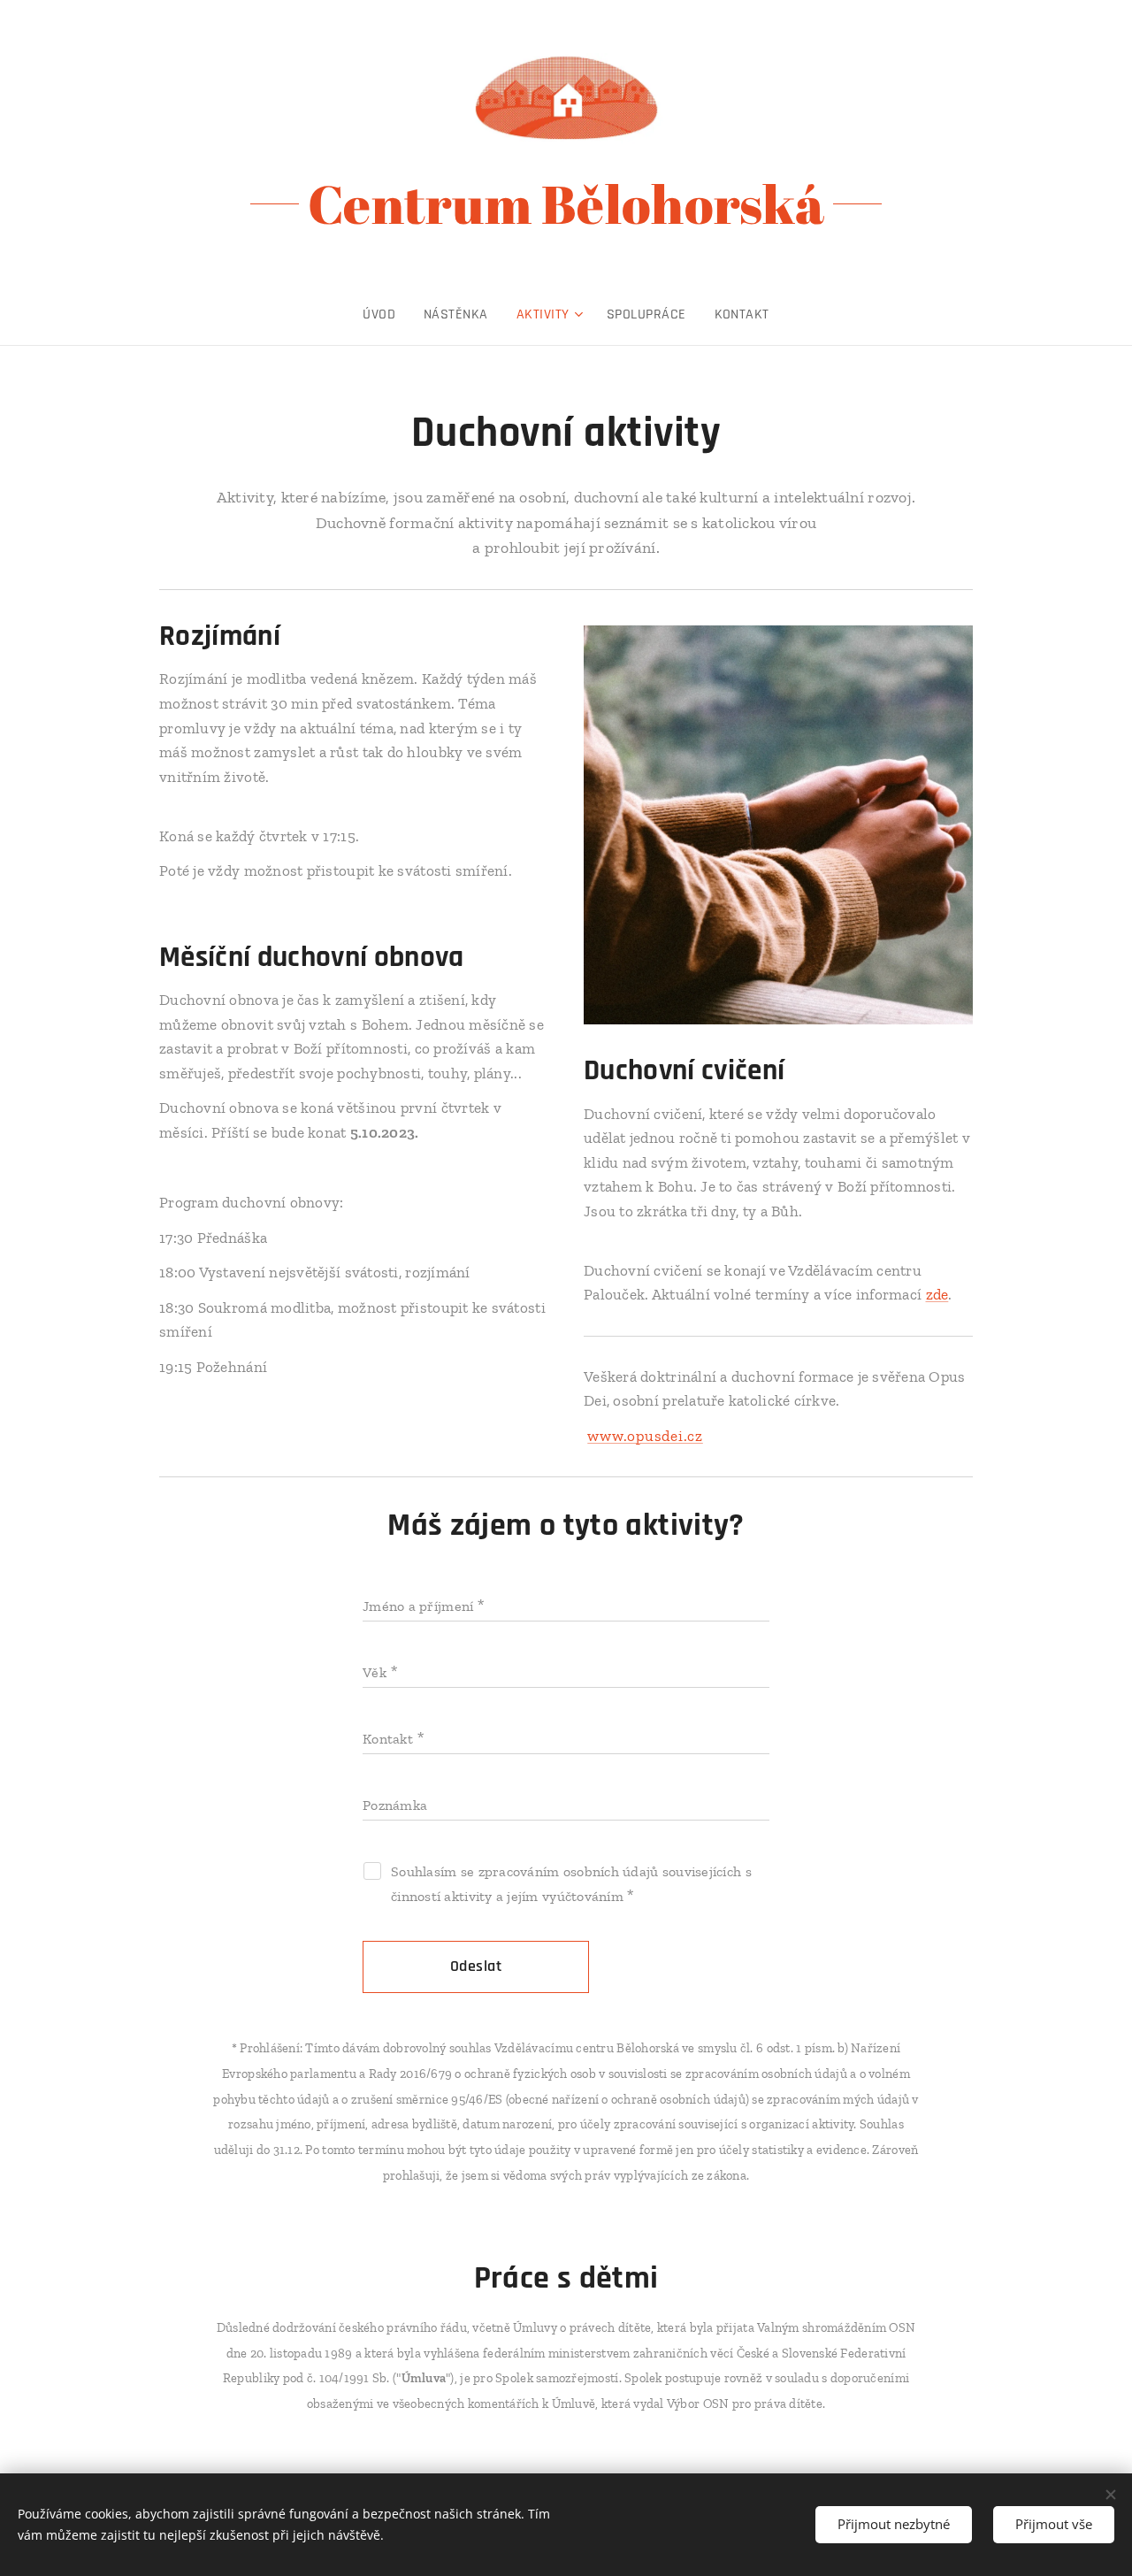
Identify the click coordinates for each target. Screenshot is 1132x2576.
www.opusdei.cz (645, 1436)
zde (937, 1294)
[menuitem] (386, 315)
